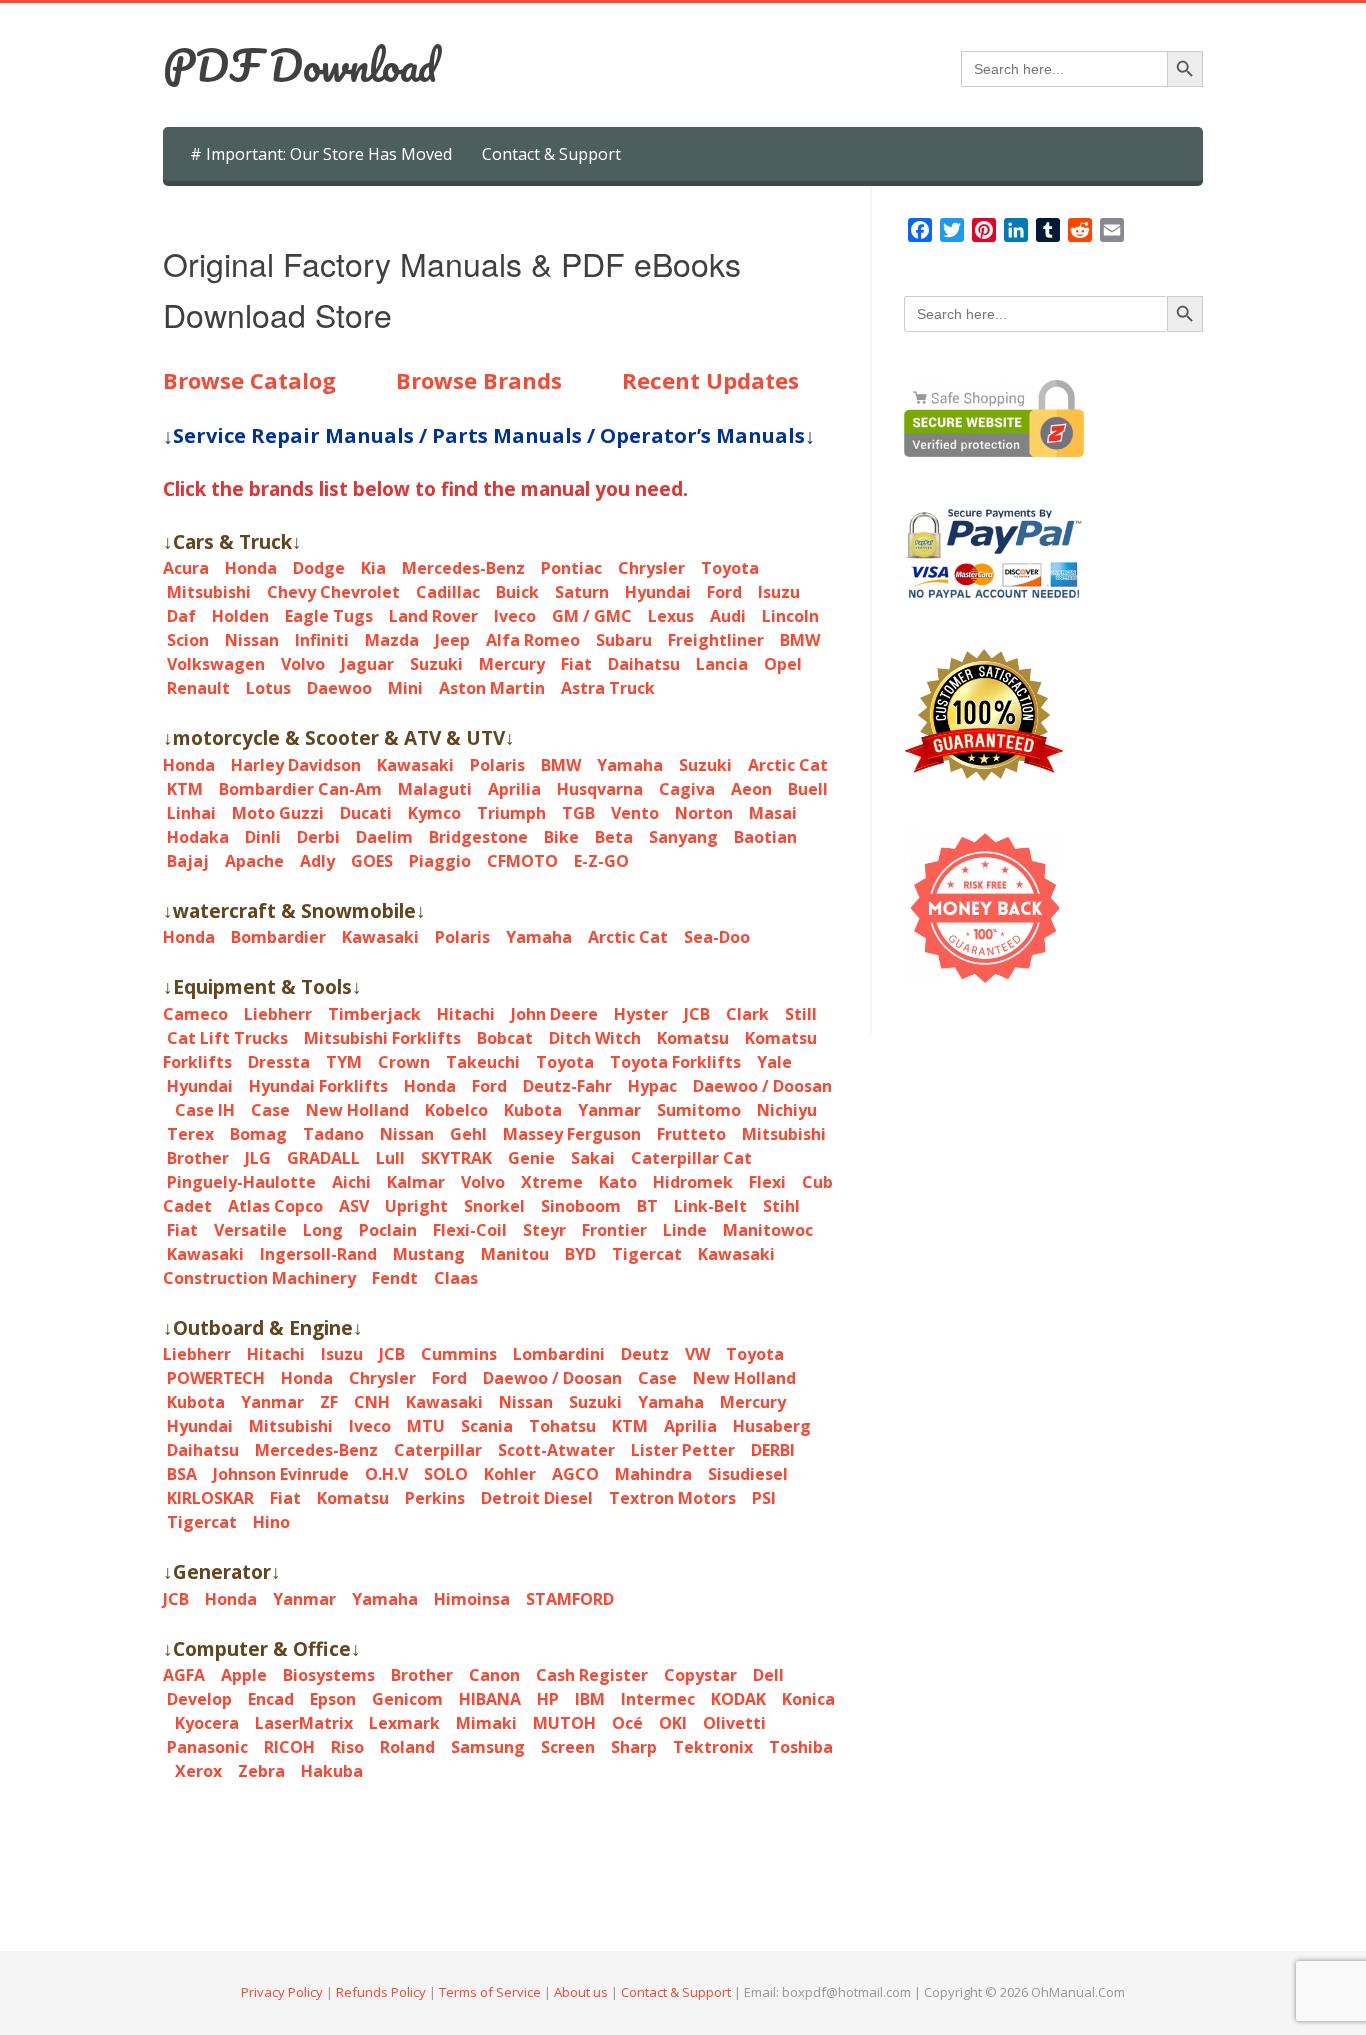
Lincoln (790, 616)
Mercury (512, 664)
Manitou (515, 1254)
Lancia (722, 664)
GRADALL (323, 1158)
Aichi (351, 1182)
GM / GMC (592, 616)
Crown (404, 1062)
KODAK (738, 1699)
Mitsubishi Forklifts (382, 1038)
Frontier (614, 1230)
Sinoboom (581, 1206)
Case (270, 1110)
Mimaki (486, 1723)
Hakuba (332, 1771)
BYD (580, 1254)
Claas (456, 1278)
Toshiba (801, 1747)
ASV (354, 1206)
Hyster (641, 1014)
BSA (182, 1474)
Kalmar (416, 1182)
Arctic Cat (788, 765)
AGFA (184, 1675)
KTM (185, 789)
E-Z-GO (601, 861)
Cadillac (448, 592)
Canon (494, 1675)
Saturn (582, 592)
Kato (618, 1182)
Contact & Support (551, 154)
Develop (199, 1699)
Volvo (303, 664)
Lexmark (404, 1723)
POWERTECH (216, 1378)
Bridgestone (478, 837)
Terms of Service (490, 1992)
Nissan (252, 640)
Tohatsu (562, 1426)
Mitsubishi (209, 592)
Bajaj (188, 861)
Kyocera (207, 1723)
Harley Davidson (296, 765)
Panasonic (207, 1747)
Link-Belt (710, 1206)
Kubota (533, 1110)
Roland (407, 1747)
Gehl (468, 1134)
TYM (344, 1062)
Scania (487, 1426)
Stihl (781, 1206)
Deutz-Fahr (567, 1086)
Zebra (261, 1771)
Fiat (576, 664)
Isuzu (779, 592)
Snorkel (494, 1206)
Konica (808, 1699)
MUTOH (564, 1723)
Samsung (488, 1747)
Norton (704, 813)
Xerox (198, 1771)
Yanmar (609, 1110)
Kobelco (456, 1110)
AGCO (575, 1474)
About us (581, 1992)
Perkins (435, 1498)
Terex (190, 1134)
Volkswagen (216, 664)
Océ (627, 1723)
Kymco (434, 813)
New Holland (357, 1110)
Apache (254, 861)
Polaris (497, 765)
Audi (728, 616)
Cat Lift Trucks (227, 1038)
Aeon (751, 789)
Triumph (511, 813)
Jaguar (367, 664)
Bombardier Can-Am (300, 789)
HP (548, 1699)
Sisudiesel (748, 1474)
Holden (240, 616)
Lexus (671, 616)
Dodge (319, 568)
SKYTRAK (456, 1158)
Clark (747, 1014)
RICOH (289, 1747)
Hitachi (466, 1014)
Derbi (318, 837)
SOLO (446, 1474)
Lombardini (559, 1354)
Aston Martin (492, 688)
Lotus (268, 688)
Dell (768, 1675)
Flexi (767, 1182)
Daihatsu (644, 664)
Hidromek (693, 1182)
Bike (561, 837)
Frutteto (691, 1134)
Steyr (544, 1230)
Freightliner (716, 640)
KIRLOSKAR (210, 1498)
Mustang (429, 1254)
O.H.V (386, 1474)
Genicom (407, 1699)
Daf (181, 616)
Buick (517, 592)
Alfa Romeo (533, 640)
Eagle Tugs (329, 616)
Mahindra (653, 1474)
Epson (333, 1699)
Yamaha (630, 765)
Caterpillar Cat (691, 1158)
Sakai (593, 1158)
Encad (271, 1699)
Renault (198, 688)
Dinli (263, 837)
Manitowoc (768, 1230)
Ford (724, 592)
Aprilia (514, 789)
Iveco (515, 616)
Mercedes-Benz (463, 568)
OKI (673, 1723)
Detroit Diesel (537, 1498)
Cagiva (687, 789)
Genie (531, 1158)
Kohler (510, 1474)
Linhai (191, 813)
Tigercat (647, 1254)
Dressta (279, 1062)
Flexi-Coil (470, 1230)
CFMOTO (522, 861)
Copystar (700, 1675)
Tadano (333, 1134)
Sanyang (683, 837)
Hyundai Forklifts (318, 1086)
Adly (317, 861)
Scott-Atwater (556, 1450)
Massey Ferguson (572, 1134)
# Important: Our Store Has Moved (321, 154)
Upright (416, 1206)
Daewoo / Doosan (762, 1086)
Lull (390, 1158)
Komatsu (693, 1038)
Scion (188, 640)
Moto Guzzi (278, 813)
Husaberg (772, 1426)
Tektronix (713, 1747)
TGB (578, 813)
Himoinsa (472, 1599)
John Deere (554, 1014)
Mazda (392, 640)
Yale (774, 1062)
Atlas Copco (275, 1206)
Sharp (634, 1747)
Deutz (645, 1354)
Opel (783, 664)
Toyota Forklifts (675, 1062)
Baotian (765, 837)
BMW (800, 640)
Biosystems (329, 1675)
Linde (685, 1230)
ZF (329, 1402)
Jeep (452, 640)
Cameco (195, 1014)
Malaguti (435, 789)
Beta (614, 837)
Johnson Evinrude (281, 1474)
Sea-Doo (717, 937)
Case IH (205, 1110)
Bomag (258, 1134)
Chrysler (651, 568)
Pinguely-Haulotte (241, 1182)
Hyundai (658, 592)
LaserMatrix (304, 1723)
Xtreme (552, 1182)
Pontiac (571, 568)
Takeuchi (483, 1062)
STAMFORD (570, 1599)
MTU (426, 1426)
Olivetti (734, 1723)
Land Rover (433, 616)
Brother (198, 1158)
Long (323, 1230)
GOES (372, 861)
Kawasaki (415, 765)
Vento (635, 813)
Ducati (366, 813)
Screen (568, 1747)
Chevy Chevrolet (333, 592)
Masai (773, 813)
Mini (405, 688)
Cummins (459, 1354)
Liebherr (278, 1014)
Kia (373, 568)
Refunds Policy (381, 1992)
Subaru (624, 640)
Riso (347, 1747)
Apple (244, 1675)
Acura (186, 568)
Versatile (250, 1230)
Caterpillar (438, 1450)
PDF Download (300, 65)
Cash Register (592, 1675)
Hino (271, 1522)
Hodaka (198, 837)
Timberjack (374, 1014)
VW (697, 1354)
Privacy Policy (282, 1992)
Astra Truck (608, 688)
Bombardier (278, 937)
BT (647, 1206)
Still (801, 1014)
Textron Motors (672, 1498)
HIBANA (490, 1699)
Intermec (658, 1699)
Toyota (730, 568)
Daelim (384, 837)
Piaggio (440, 861)
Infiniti (322, 640)
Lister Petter (683, 1450)
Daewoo (339, 688)
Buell (808, 789)
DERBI (773, 1450)
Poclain (388, 1230)
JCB (697, 1014)
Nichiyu (787, 1110)
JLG (258, 1158)
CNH (372, 1402)
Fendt (395, 1278)
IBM (590, 1699)
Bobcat (505, 1038)
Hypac (652, 1086)
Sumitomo (699, 1110)
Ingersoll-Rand (318, 1254)
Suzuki (436, 664)
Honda (251, 568)
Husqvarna (600, 789)
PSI (764, 1498)
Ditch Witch (595, 1038)
